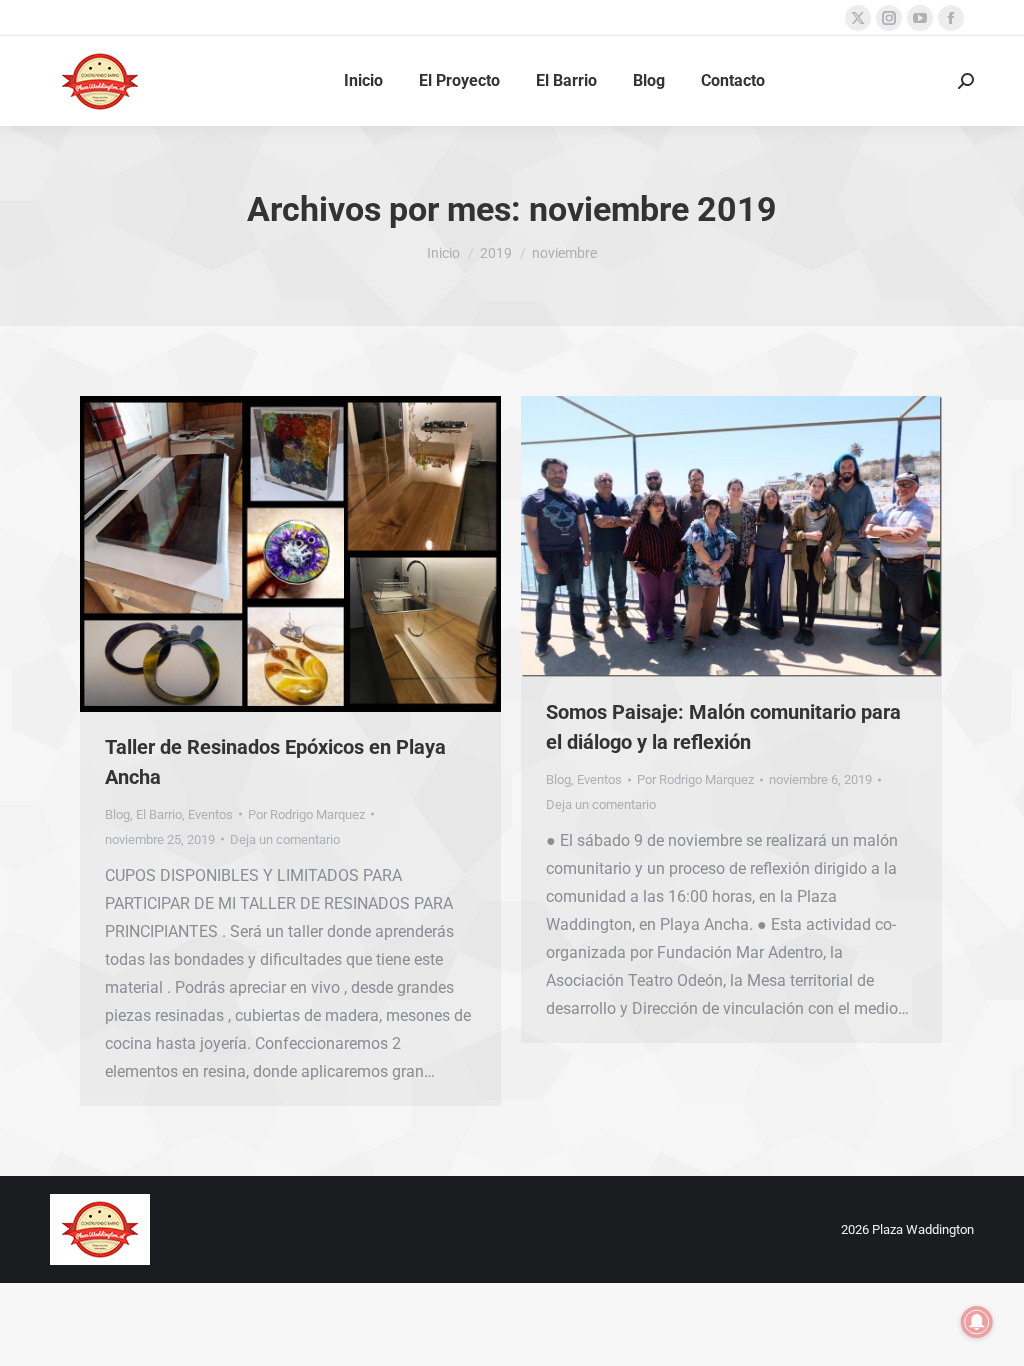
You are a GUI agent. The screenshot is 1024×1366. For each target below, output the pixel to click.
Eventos (210, 814)
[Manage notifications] (977, 1322)
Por (306, 814)
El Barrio (159, 814)
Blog (117, 814)
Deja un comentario (285, 839)
